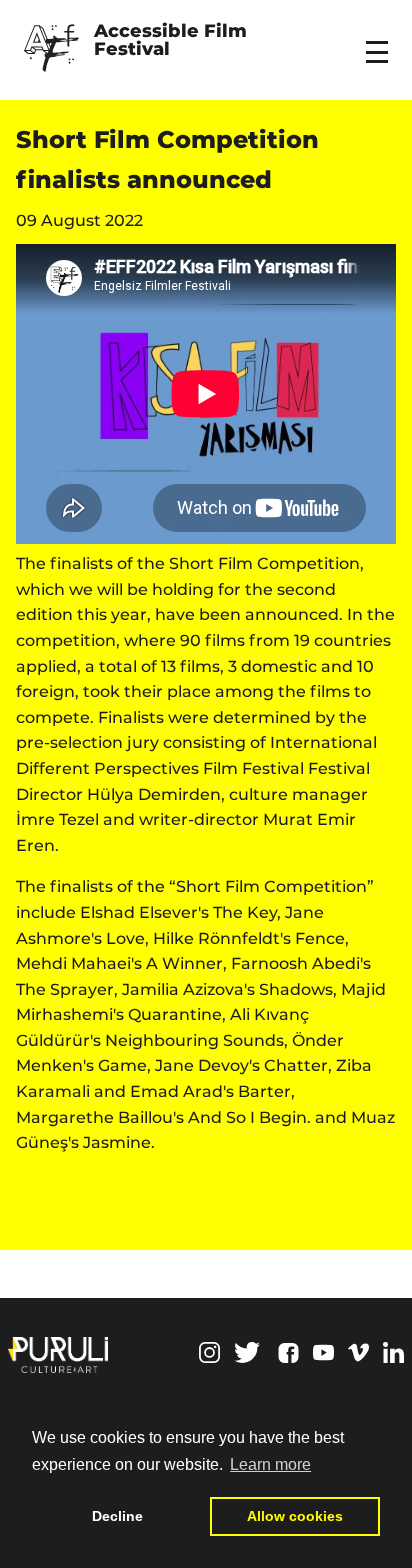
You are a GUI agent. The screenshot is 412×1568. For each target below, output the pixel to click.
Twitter (247, 1352)
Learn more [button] (270, 1464)
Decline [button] (117, 1516)
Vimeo (358, 1352)
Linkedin (393, 1352)
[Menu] (380, 39)
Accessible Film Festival (173, 41)
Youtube (323, 1352)
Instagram (209, 1352)
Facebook (288, 1353)
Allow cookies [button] (295, 1516)
